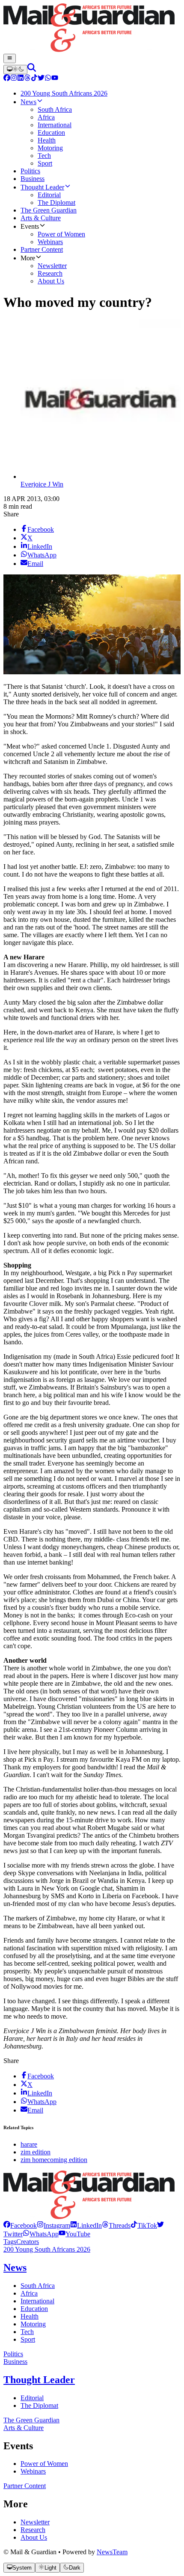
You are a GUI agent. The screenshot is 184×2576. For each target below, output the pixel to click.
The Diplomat (39, 2406)
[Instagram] (14, 79)
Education (34, 2309)
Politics (13, 2354)
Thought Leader (39, 2380)
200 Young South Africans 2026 (47, 2249)
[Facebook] (7, 79)
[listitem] (20, 2225)
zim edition (36, 2152)
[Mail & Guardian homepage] (92, 29)
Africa (29, 2293)
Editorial (32, 2398)
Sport (28, 2339)
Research (33, 2530)
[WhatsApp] (48, 79)
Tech (27, 2332)
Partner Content (25, 2486)
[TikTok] (34, 79)
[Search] (32, 69)
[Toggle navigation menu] (10, 58)
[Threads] (27, 79)
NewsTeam (112, 2552)
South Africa (38, 2286)
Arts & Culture (24, 2428)
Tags (10, 2242)
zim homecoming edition (54, 2160)
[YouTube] (55, 79)
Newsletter (35, 2522)
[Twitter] (41, 79)
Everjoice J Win (42, 484)
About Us (34, 2537)
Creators (28, 2242)
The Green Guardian (31, 2420)
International (37, 2301)
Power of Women (44, 2464)
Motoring (33, 2324)
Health (30, 2316)
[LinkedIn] (21, 79)
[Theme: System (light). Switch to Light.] (15, 70)
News (15, 2267)
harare (29, 2144)
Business (15, 2362)
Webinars (33, 2471)
